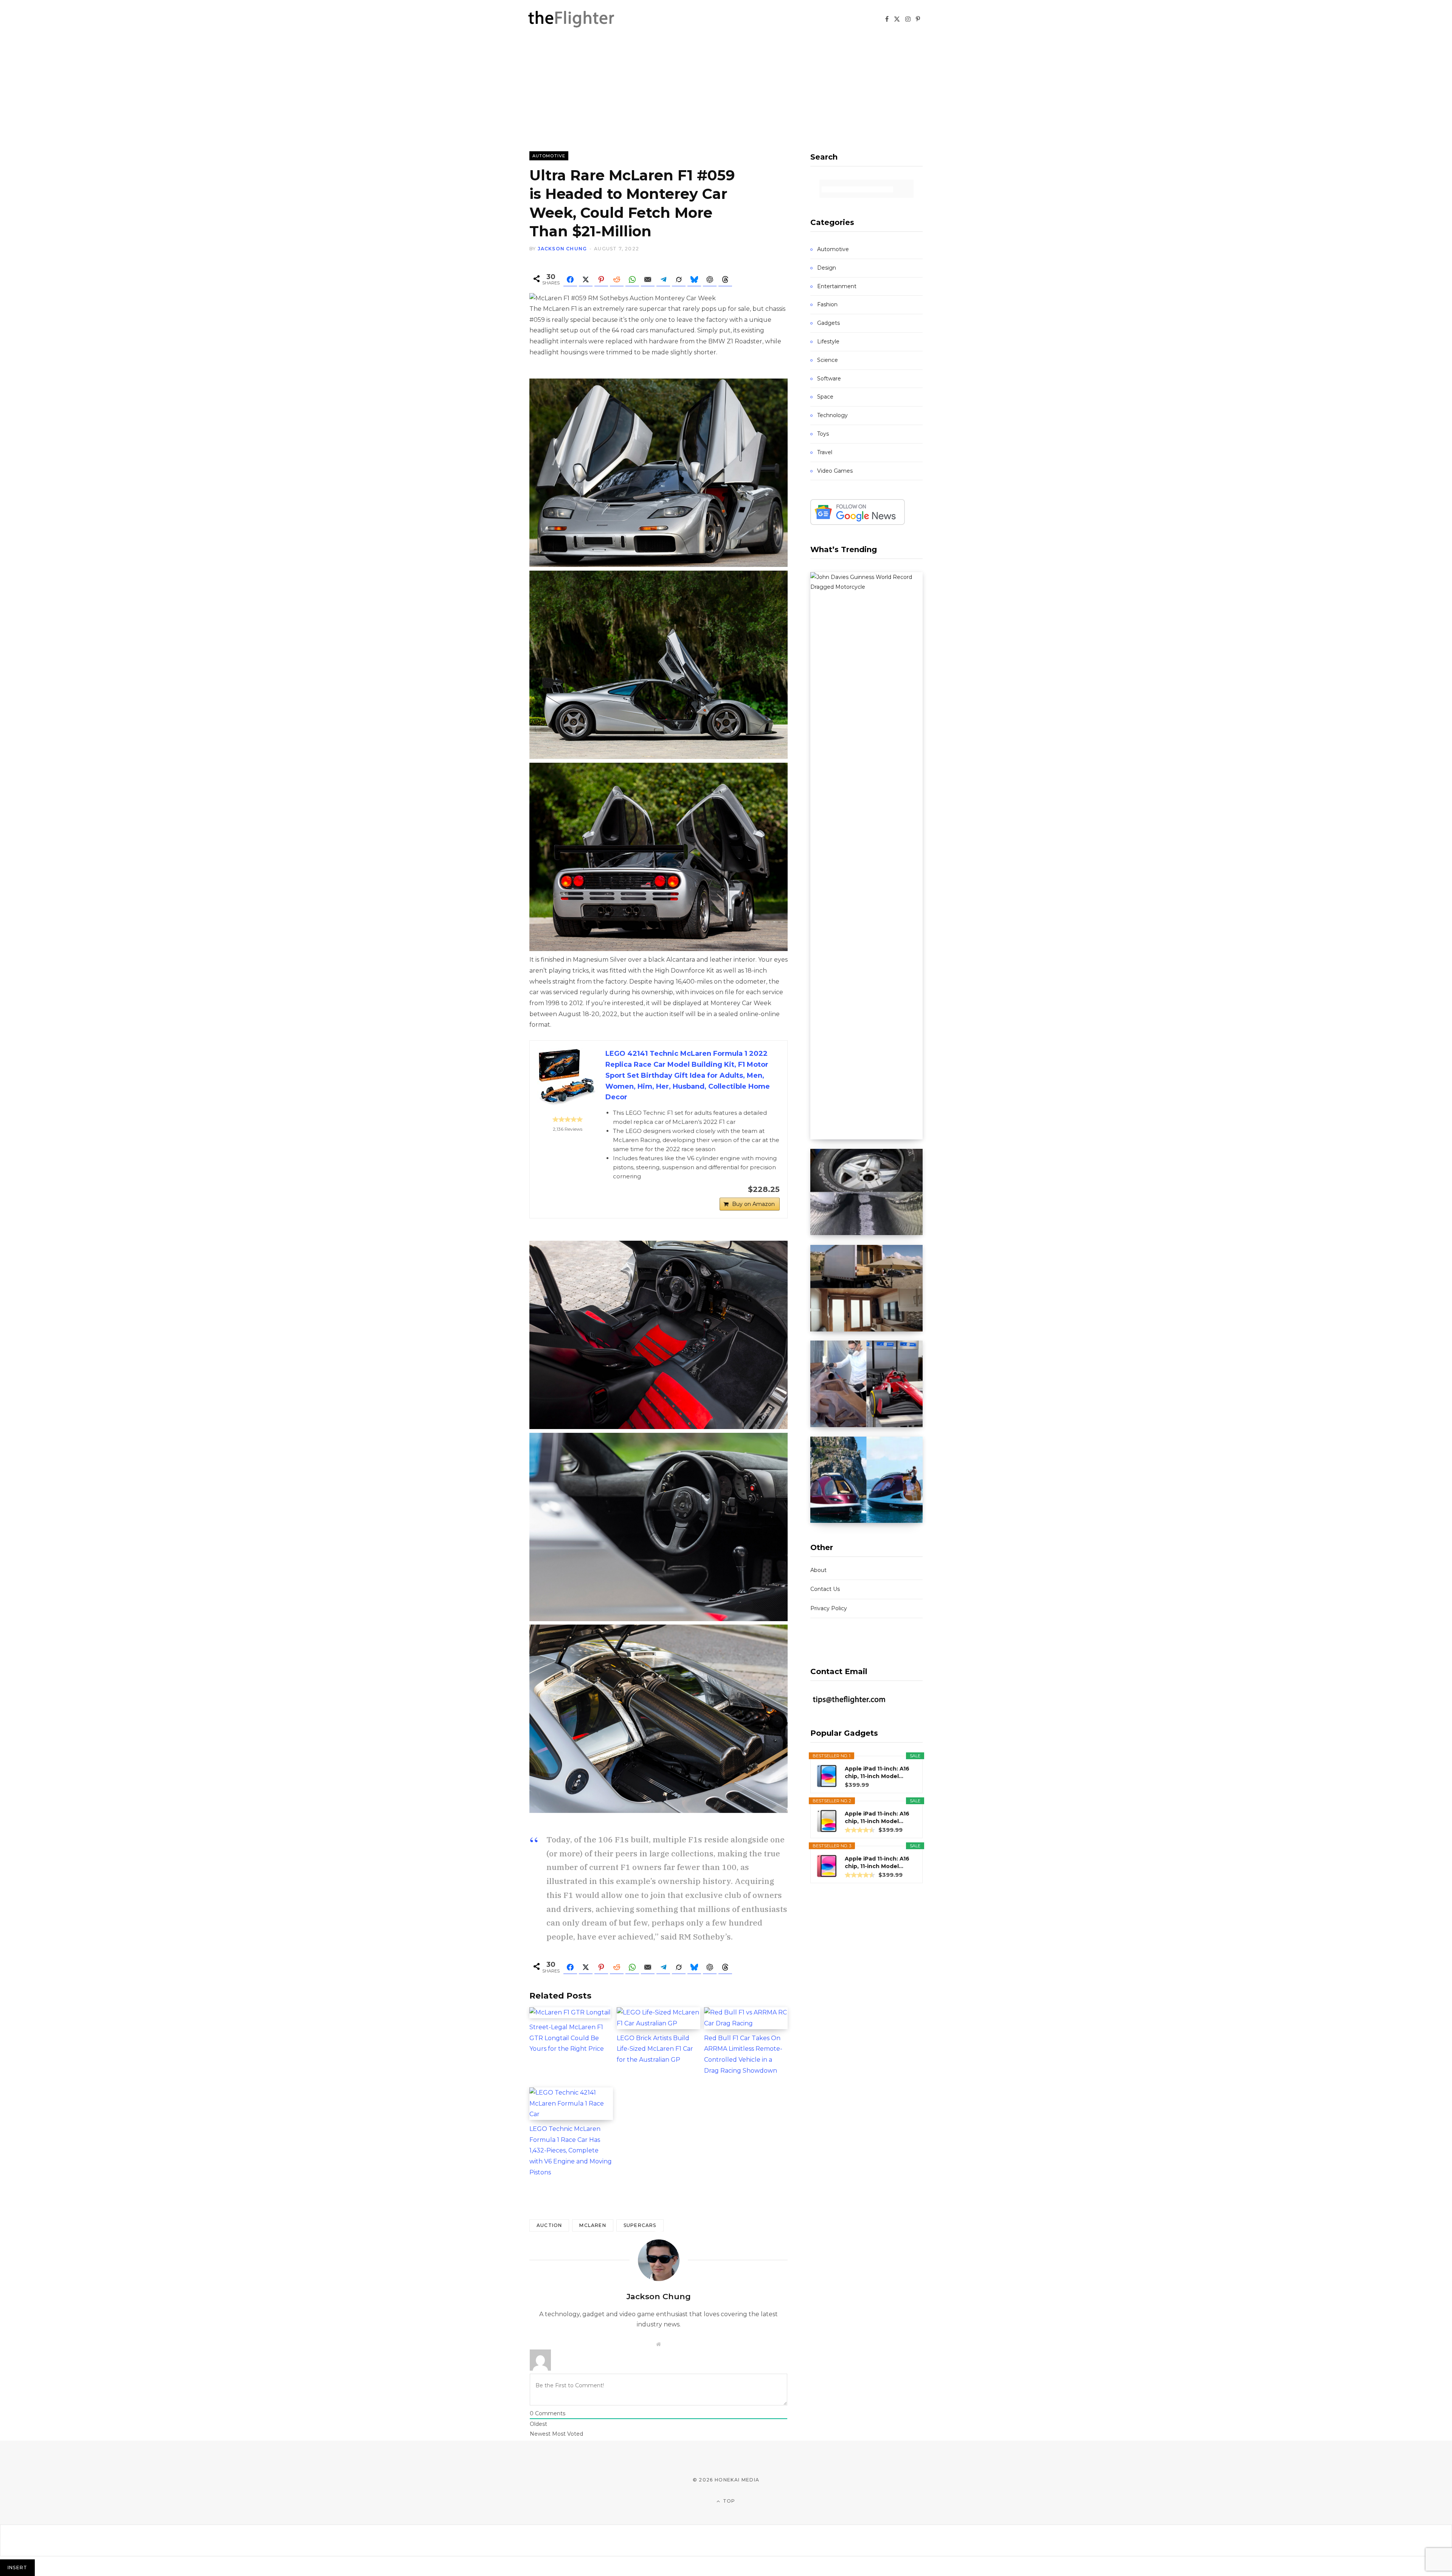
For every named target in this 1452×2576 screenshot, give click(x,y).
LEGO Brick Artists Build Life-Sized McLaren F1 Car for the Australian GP (655, 2049)
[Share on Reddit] (617, 279)
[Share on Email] (648, 279)
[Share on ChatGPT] (710, 279)
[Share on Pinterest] (601, 279)
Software (829, 379)
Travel (825, 452)
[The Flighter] (580, 19)
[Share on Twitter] (586, 279)
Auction (549, 2225)
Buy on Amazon (753, 1204)
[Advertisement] (726, 95)
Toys (823, 434)
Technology (832, 415)
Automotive (549, 156)
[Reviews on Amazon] (568, 1119)
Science (828, 360)
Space (825, 397)
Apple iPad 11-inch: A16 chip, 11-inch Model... (877, 1772)
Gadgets (828, 323)
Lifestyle (828, 341)
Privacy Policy (829, 1608)
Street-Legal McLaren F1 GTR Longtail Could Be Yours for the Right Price (567, 2038)
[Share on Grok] (679, 279)
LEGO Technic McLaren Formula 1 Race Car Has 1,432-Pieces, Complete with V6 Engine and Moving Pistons (571, 2151)
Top (728, 2501)
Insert (17, 2567)
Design (827, 268)
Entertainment (837, 286)
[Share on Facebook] (570, 279)
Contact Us (825, 1589)
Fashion (827, 304)
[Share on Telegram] (663, 279)
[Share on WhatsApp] (632, 279)
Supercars (640, 2225)
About (818, 1570)
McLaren (593, 2225)
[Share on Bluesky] (694, 279)
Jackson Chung (562, 249)
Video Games (835, 471)
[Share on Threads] (725, 279)
